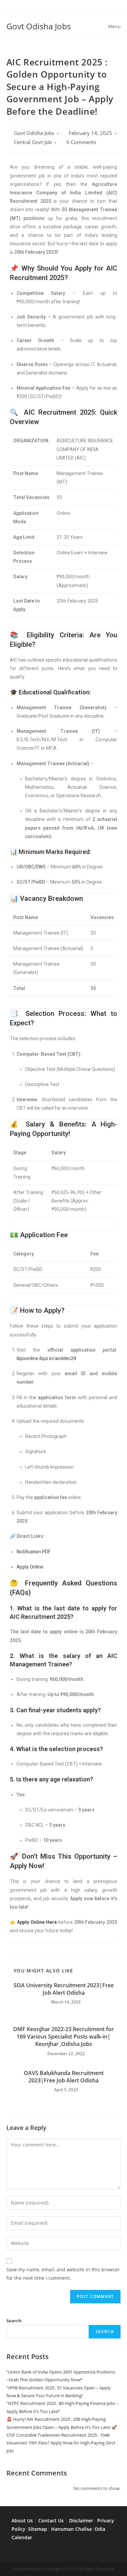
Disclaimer (81, 2520)
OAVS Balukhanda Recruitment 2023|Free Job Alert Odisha (64, 2077)
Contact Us (51, 2520)
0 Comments (81, 142)
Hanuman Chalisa (71, 2529)
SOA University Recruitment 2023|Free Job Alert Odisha (64, 1989)
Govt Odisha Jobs (39, 26)
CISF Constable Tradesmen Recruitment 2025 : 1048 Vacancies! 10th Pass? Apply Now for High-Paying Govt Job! (61, 2443)
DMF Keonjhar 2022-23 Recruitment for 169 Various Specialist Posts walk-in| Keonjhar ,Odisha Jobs (63, 2037)
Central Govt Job (33, 142)
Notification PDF (34, 1552)
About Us (22, 2520)
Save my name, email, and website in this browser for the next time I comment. (63, 2274)
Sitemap (38, 2529)
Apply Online (30, 1567)
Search (14, 2321)
